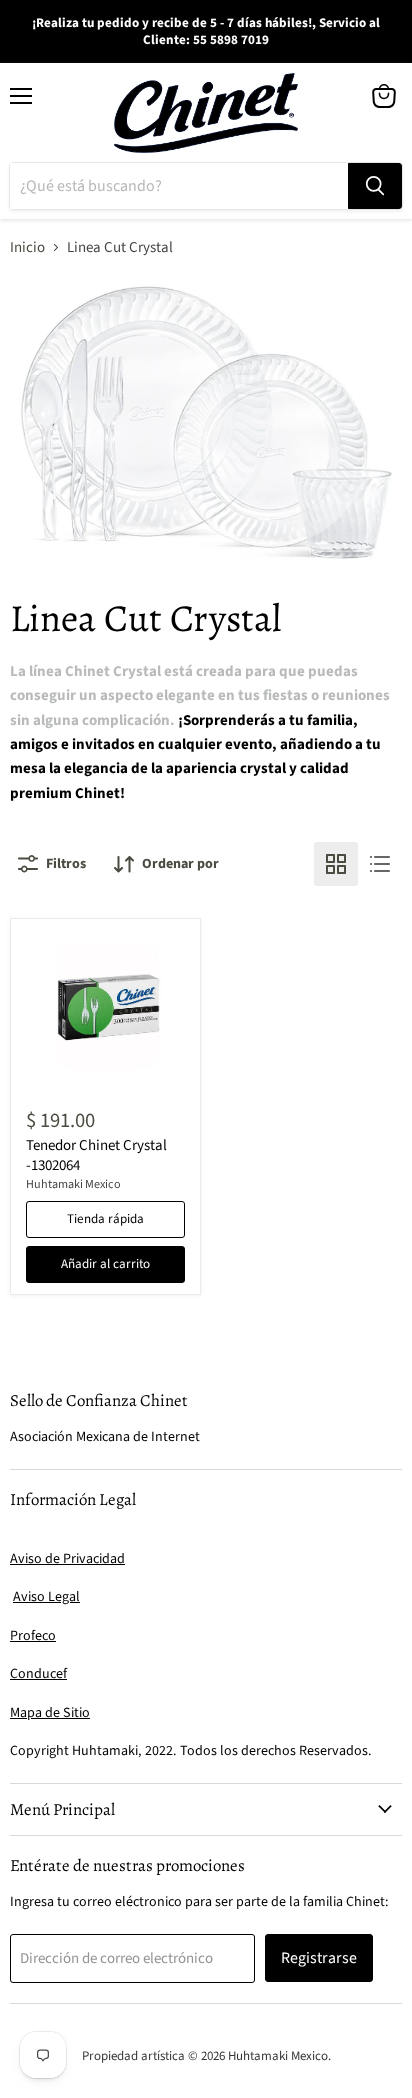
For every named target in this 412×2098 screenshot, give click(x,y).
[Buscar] (375, 186)
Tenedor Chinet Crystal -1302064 (96, 1155)
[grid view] (336, 864)
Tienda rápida (105, 1219)
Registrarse (319, 1958)
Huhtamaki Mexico (73, 1184)
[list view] (380, 864)
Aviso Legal (46, 1597)
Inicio (27, 247)
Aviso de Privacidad (67, 1559)
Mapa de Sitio (50, 1713)
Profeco (33, 1636)
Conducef (38, 1674)
